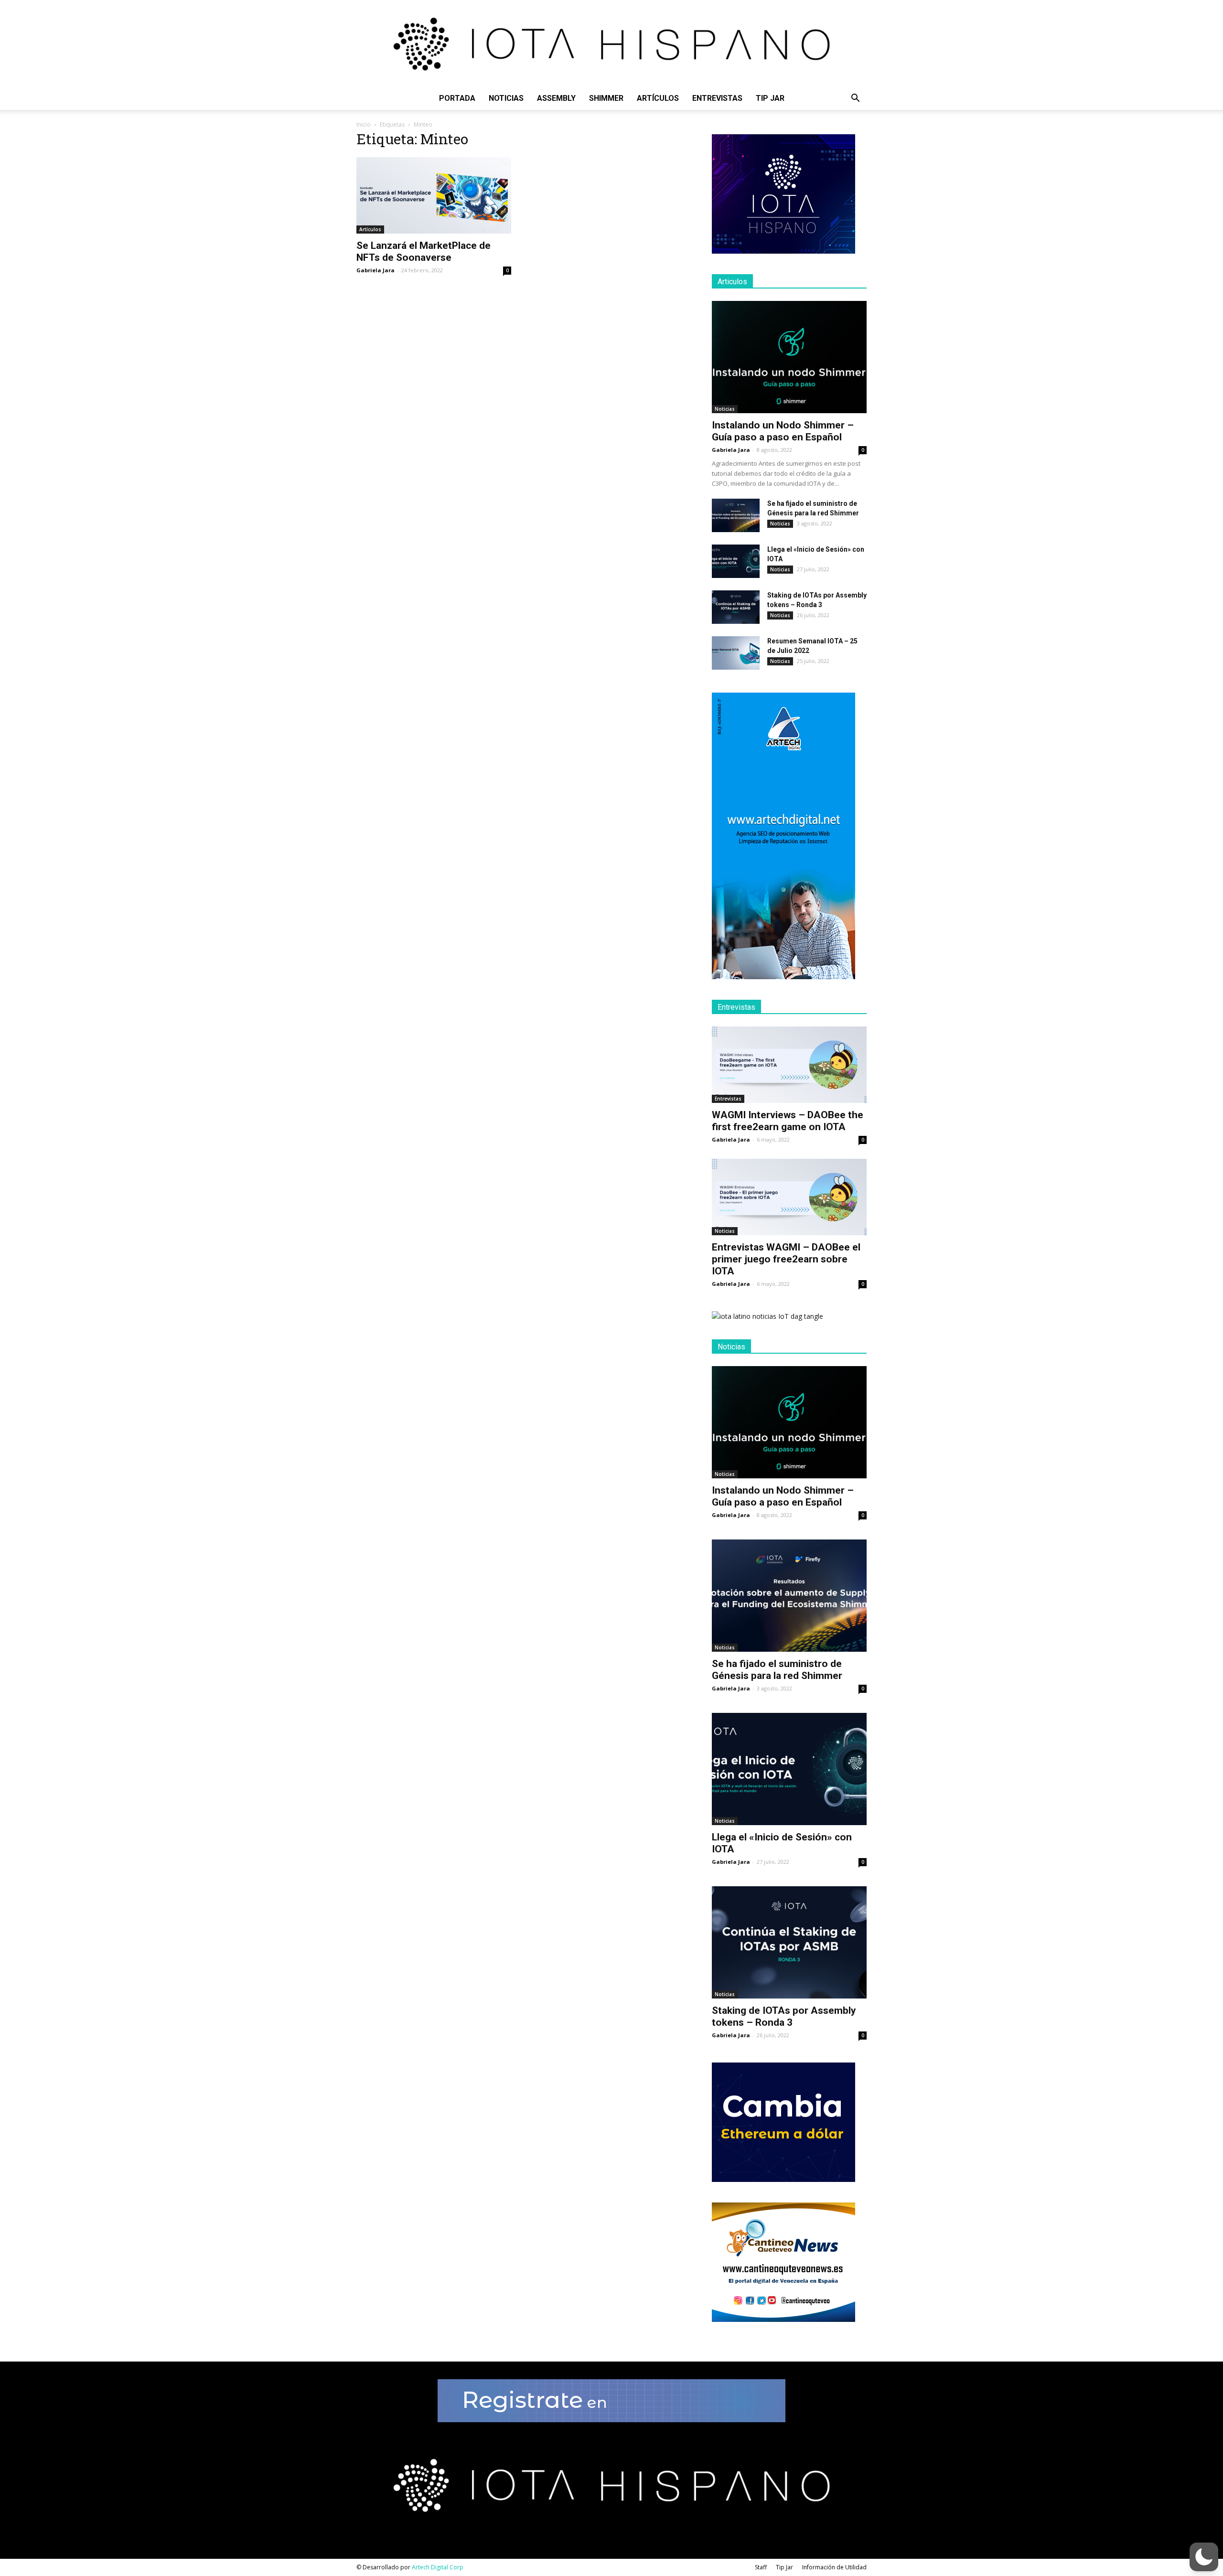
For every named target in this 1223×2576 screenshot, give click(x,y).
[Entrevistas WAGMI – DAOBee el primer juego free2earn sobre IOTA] (789, 1197)
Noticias (506, 98)
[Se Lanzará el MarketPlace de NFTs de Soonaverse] (434, 195)
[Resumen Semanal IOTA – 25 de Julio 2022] (736, 653)
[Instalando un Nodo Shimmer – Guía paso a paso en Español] (789, 357)
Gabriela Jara (375, 270)
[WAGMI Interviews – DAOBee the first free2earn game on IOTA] (789, 1065)
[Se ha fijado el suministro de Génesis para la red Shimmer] (736, 515)
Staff (761, 2567)
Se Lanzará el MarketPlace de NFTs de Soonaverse (424, 251)
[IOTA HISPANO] (611, 43)
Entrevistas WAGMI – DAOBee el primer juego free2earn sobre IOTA (786, 1259)
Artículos (658, 98)
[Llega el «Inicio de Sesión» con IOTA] (736, 561)
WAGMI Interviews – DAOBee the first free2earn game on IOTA (788, 1121)
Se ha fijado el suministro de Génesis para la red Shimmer (777, 1670)
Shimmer (606, 98)
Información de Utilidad (834, 2567)
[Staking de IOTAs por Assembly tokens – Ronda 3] (736, 607)
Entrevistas (717, 98)
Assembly (556, 98)
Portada (457, 98)
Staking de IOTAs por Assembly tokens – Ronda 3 (784, 2016)
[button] (855, 99)
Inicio (364, 124)
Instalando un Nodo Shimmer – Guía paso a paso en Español (783, 431)
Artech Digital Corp (438, 2567)
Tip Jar (770, 98)
